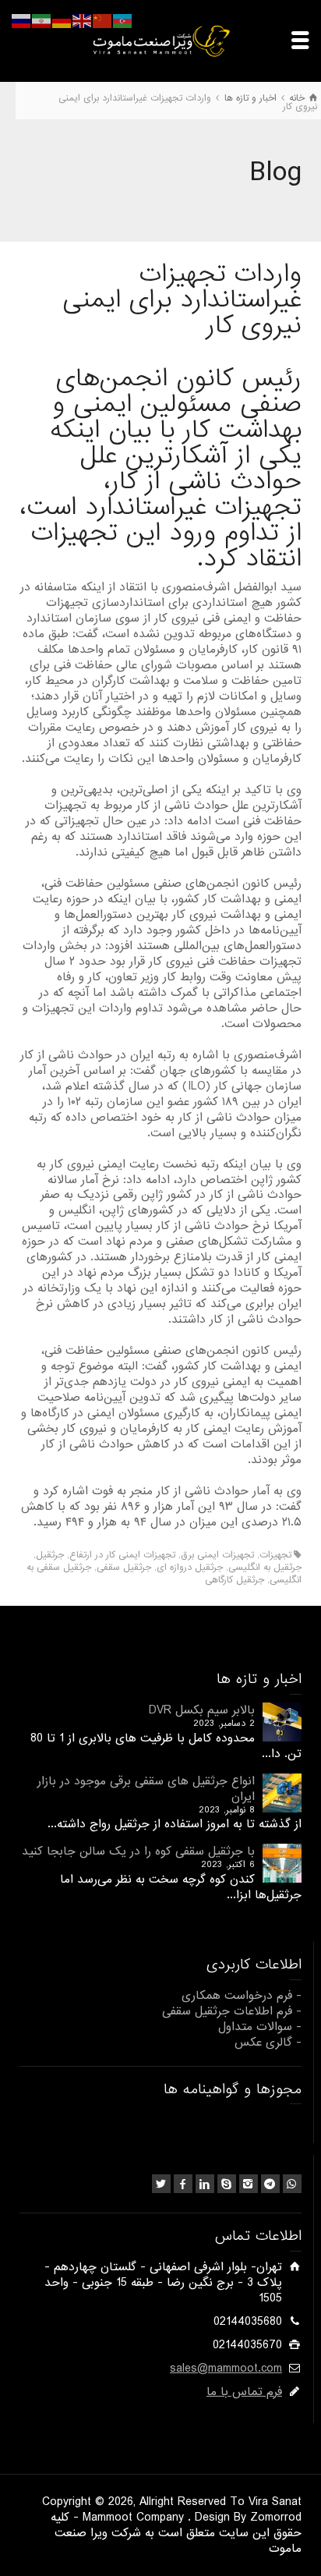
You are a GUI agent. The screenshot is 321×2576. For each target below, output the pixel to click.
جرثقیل (50, 1555)
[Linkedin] (205, 2184)
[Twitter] (161, 2184)
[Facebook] (183, 2184)
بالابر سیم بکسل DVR (202, 1710)
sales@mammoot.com (226, 2369)
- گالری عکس (268, 2043)
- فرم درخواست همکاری (242, 1996)
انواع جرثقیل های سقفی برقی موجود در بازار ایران (146, 1789)
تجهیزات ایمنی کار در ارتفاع (122, 1555)
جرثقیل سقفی (124, 1568)
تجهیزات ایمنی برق (217, 1555)
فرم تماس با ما (244, 2392)
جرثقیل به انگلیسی (265, 1568)
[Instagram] (249, 2184)
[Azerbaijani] (123, 21)
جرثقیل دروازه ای (190, 1568)
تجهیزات (275, 1555)
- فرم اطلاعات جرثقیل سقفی (232, 2011)
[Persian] (42, 21)
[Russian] (22, 21)
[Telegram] (270, 2184)
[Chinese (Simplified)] (103, 21)
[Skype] (227, 2184)
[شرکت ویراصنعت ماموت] (160, 41)
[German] (62, 21)
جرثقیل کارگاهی (235, 1580)
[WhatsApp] (292, 2184)
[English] (83, 21)
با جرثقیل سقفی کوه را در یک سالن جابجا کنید (138, 1851)
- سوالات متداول (260, 2027)
